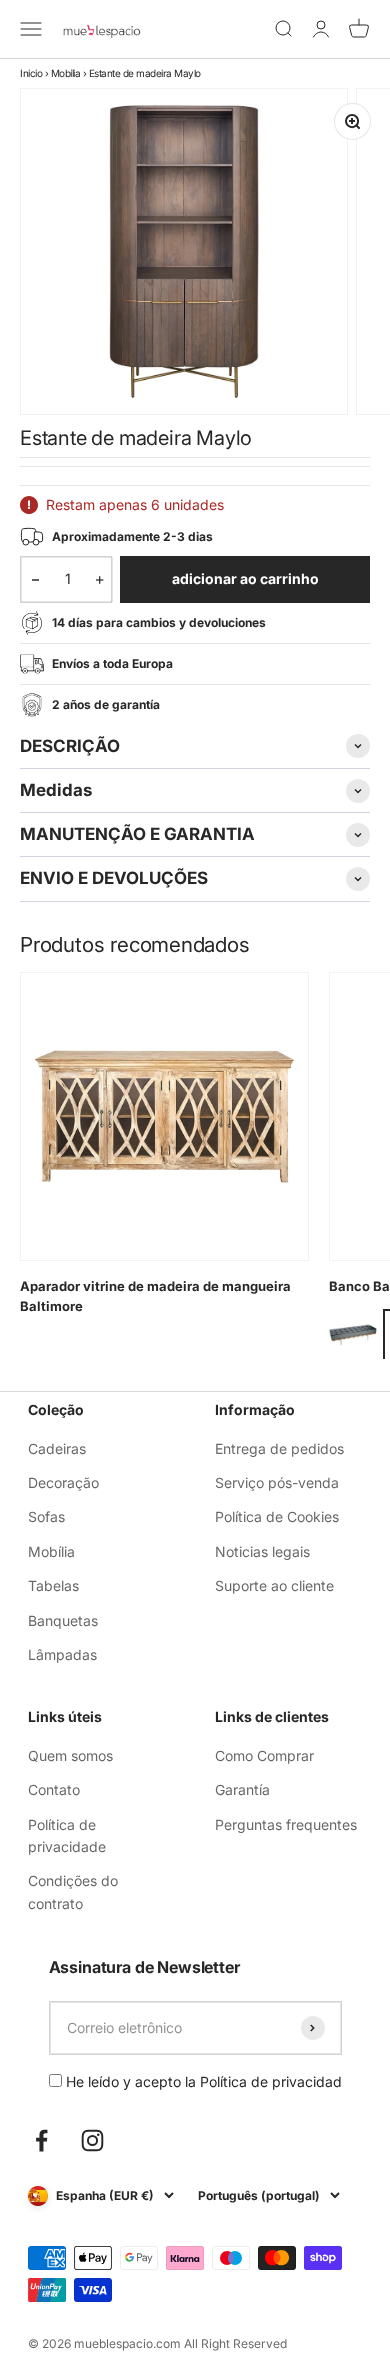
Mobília (66, 73)
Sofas (46, 1516)
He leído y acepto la (202, 2081)
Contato (54, 1789)
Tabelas (53, 1585)
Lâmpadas (62, 1654)
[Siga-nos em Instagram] (92, 2140)
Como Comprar (264, 1755)
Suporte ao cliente (274, 1585)
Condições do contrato (73, 1891)
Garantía (242, 1789)
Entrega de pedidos (279, 1448)
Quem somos (70, 1755)
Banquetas (63, 1620)
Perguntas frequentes (286, 1824)
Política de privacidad (271, 2081)
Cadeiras (57, 1448)
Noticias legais (262, 1551)
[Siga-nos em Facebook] (41, 2140)
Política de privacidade (67, 1835)
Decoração (63, 1482)
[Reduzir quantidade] (35, 579)
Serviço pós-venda (277, 1482)
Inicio (31, 73)
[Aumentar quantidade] (99, 579)
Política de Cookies (277, 1516)
